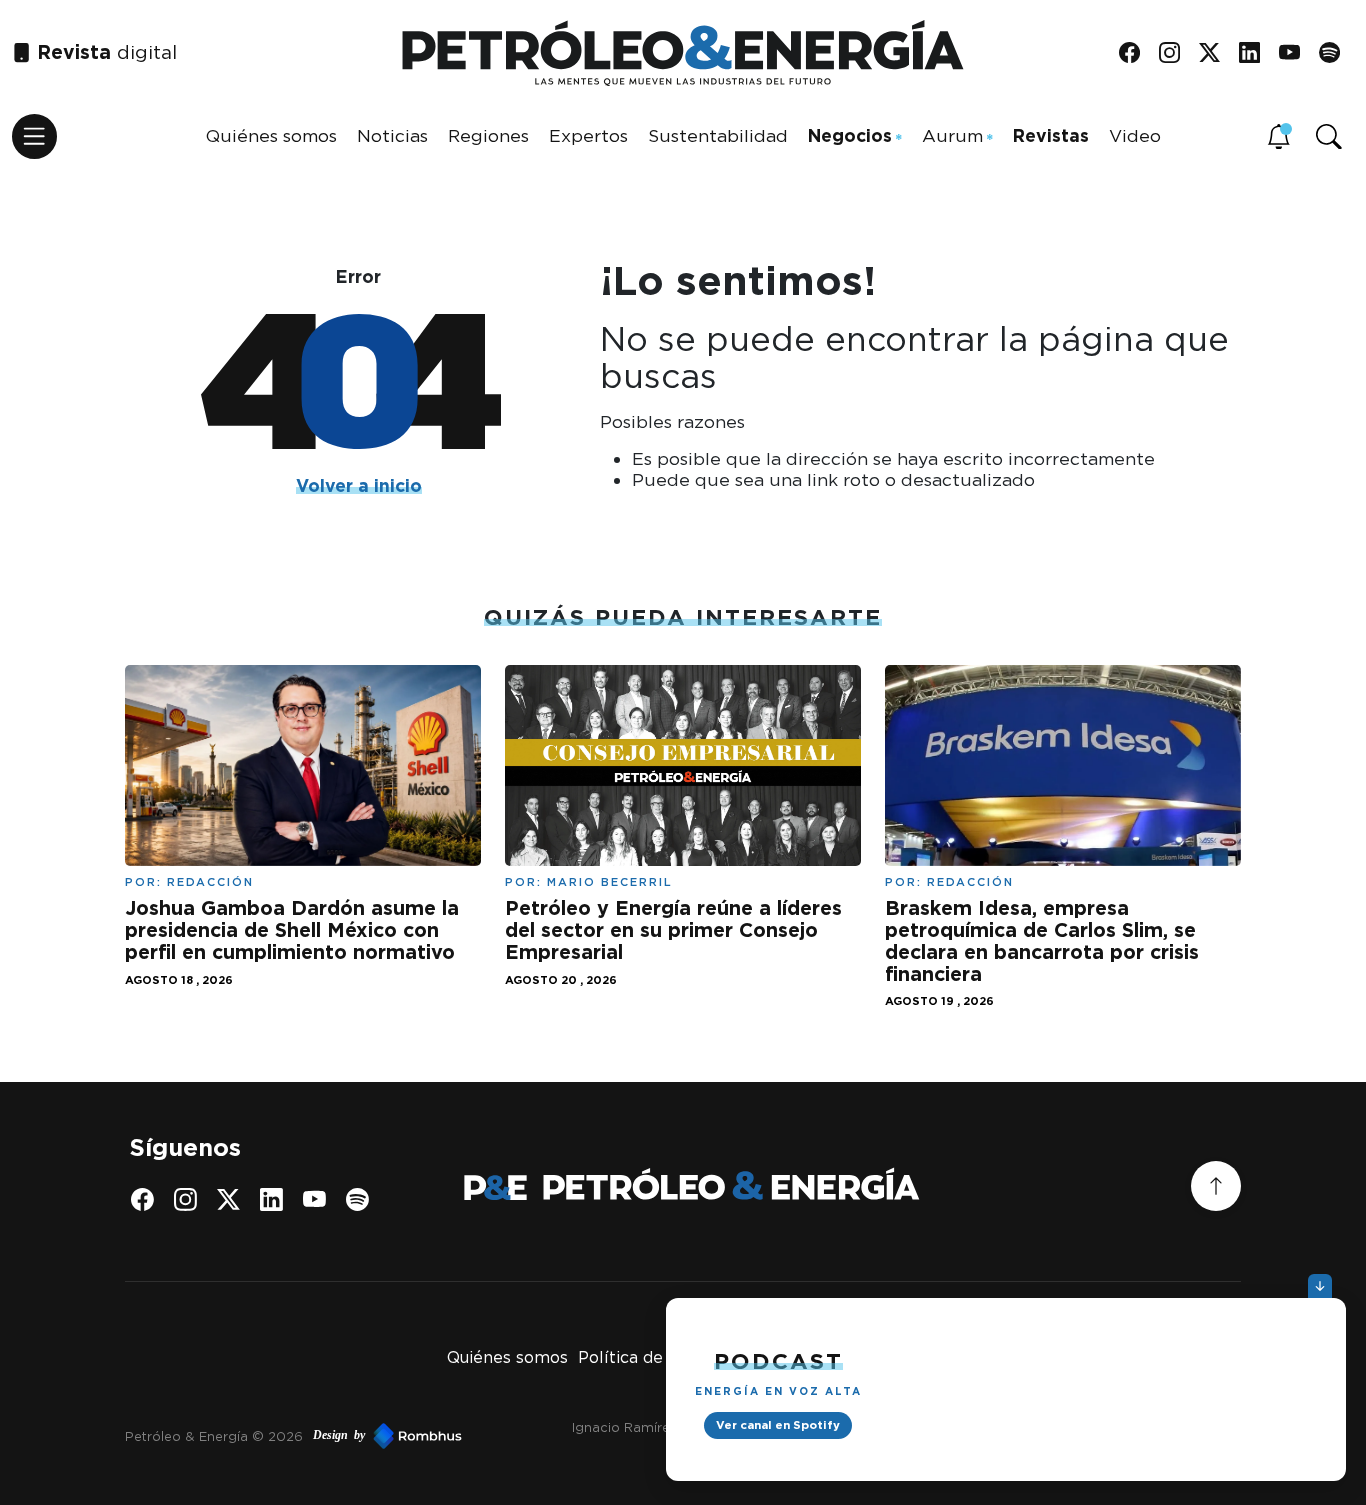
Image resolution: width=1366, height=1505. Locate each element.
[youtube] (1296, 53)
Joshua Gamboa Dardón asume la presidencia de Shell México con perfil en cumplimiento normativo (292, 929)
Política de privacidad (664, 1357)
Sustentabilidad (718, 135)
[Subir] (1216, 1186)
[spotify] (1336, 53)
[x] (1216, 53)
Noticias (392, 135)
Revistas (1051, 135)
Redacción (210, 882)
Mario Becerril (610, 882)
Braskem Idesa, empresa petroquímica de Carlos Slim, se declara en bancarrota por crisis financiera (1042, 940)
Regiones (488, 135)
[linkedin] (1256, 53)
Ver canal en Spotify (778, 1425)
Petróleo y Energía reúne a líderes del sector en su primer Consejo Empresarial (673, 929)
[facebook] (1136, 53)
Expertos (588, 135)
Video (1135, 135)
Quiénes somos (271, 135)
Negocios (850, 135)
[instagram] (1176, 53)
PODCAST (778, 1360)
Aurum (952, 135)
